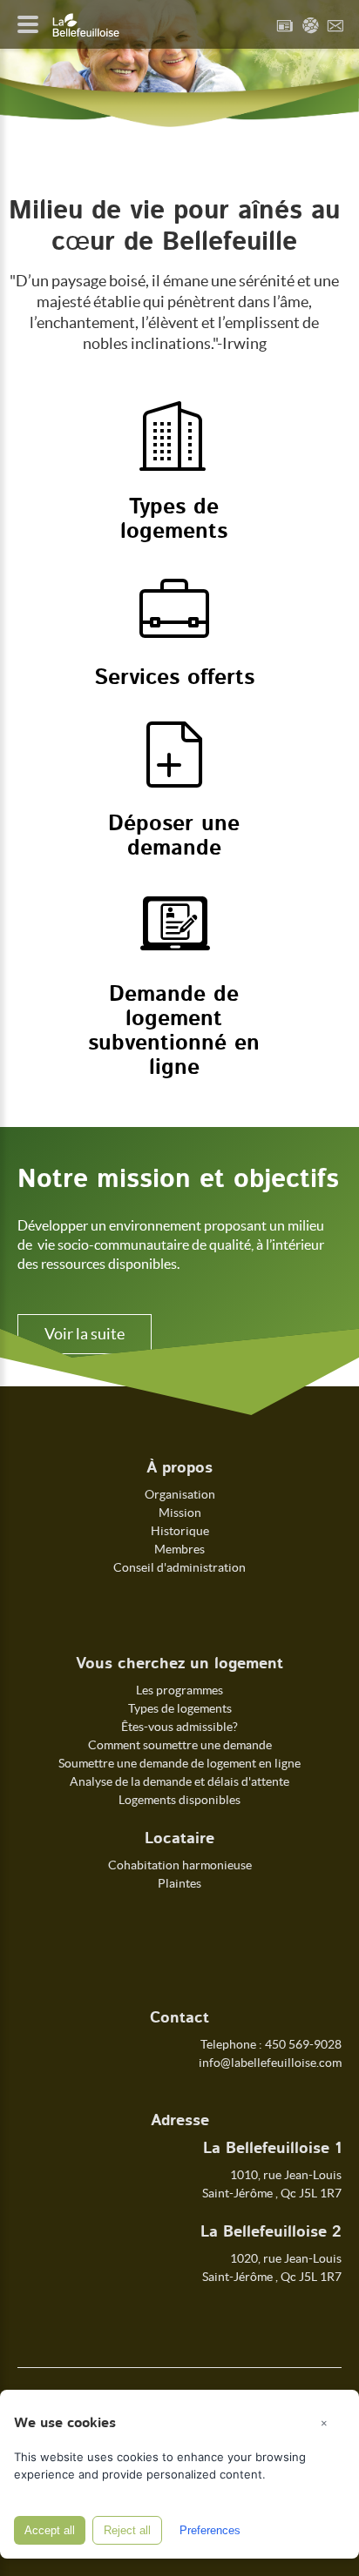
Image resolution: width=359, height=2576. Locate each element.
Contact (335, 25)
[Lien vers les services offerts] (174, 632)
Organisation (180, 1494)
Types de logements (180, 1708)
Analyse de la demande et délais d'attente (179, 1781)
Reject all (127, 2530)
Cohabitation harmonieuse (180, 1865)
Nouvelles (285, 25)
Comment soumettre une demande (180, 1745)
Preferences (210, 2530)
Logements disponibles (179, 1800)
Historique (180, 1531)
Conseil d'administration (179, 1567)
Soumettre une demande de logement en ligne (179, 1763)
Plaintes (179, 1883)
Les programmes (179, 1690)
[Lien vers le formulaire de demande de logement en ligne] (175, 949)
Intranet (310, 25)
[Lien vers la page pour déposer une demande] (174, 778)
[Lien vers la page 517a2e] (174, 461)
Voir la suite (85, 1334)
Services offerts (174, 678)
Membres (179, 1549)
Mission (180, 1513)
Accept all (50, 2530)
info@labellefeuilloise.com (270, 2063)
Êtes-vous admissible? (179, 1727)
